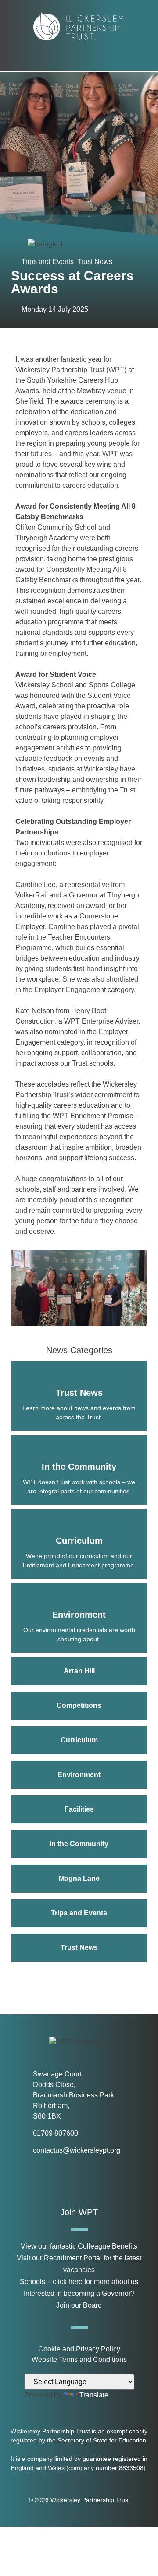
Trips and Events (48, 262)
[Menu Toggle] (79, 59)
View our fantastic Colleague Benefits (79, 2246)
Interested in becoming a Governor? (79, 2293)
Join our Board (79, 2305)
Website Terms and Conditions (79, 2360)
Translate (94, 2395)
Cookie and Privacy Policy (79, 2349)
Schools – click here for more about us (79, 2282)
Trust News (95, 262)
